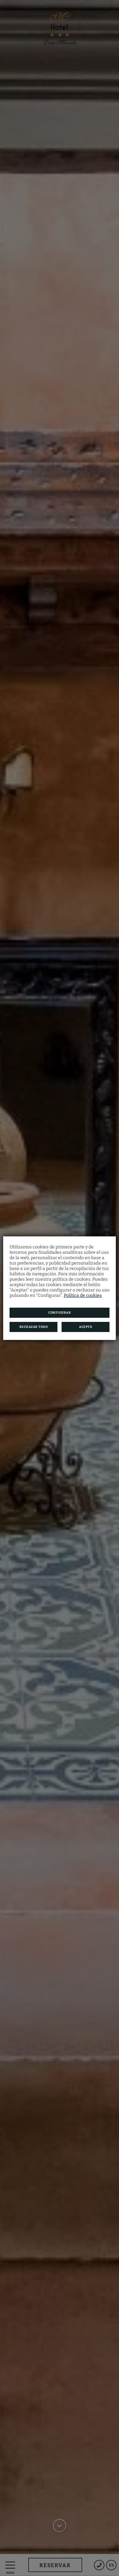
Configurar (60, 1313)
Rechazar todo (34, 1327)
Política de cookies (83, 1295)
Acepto (86, 1327)
